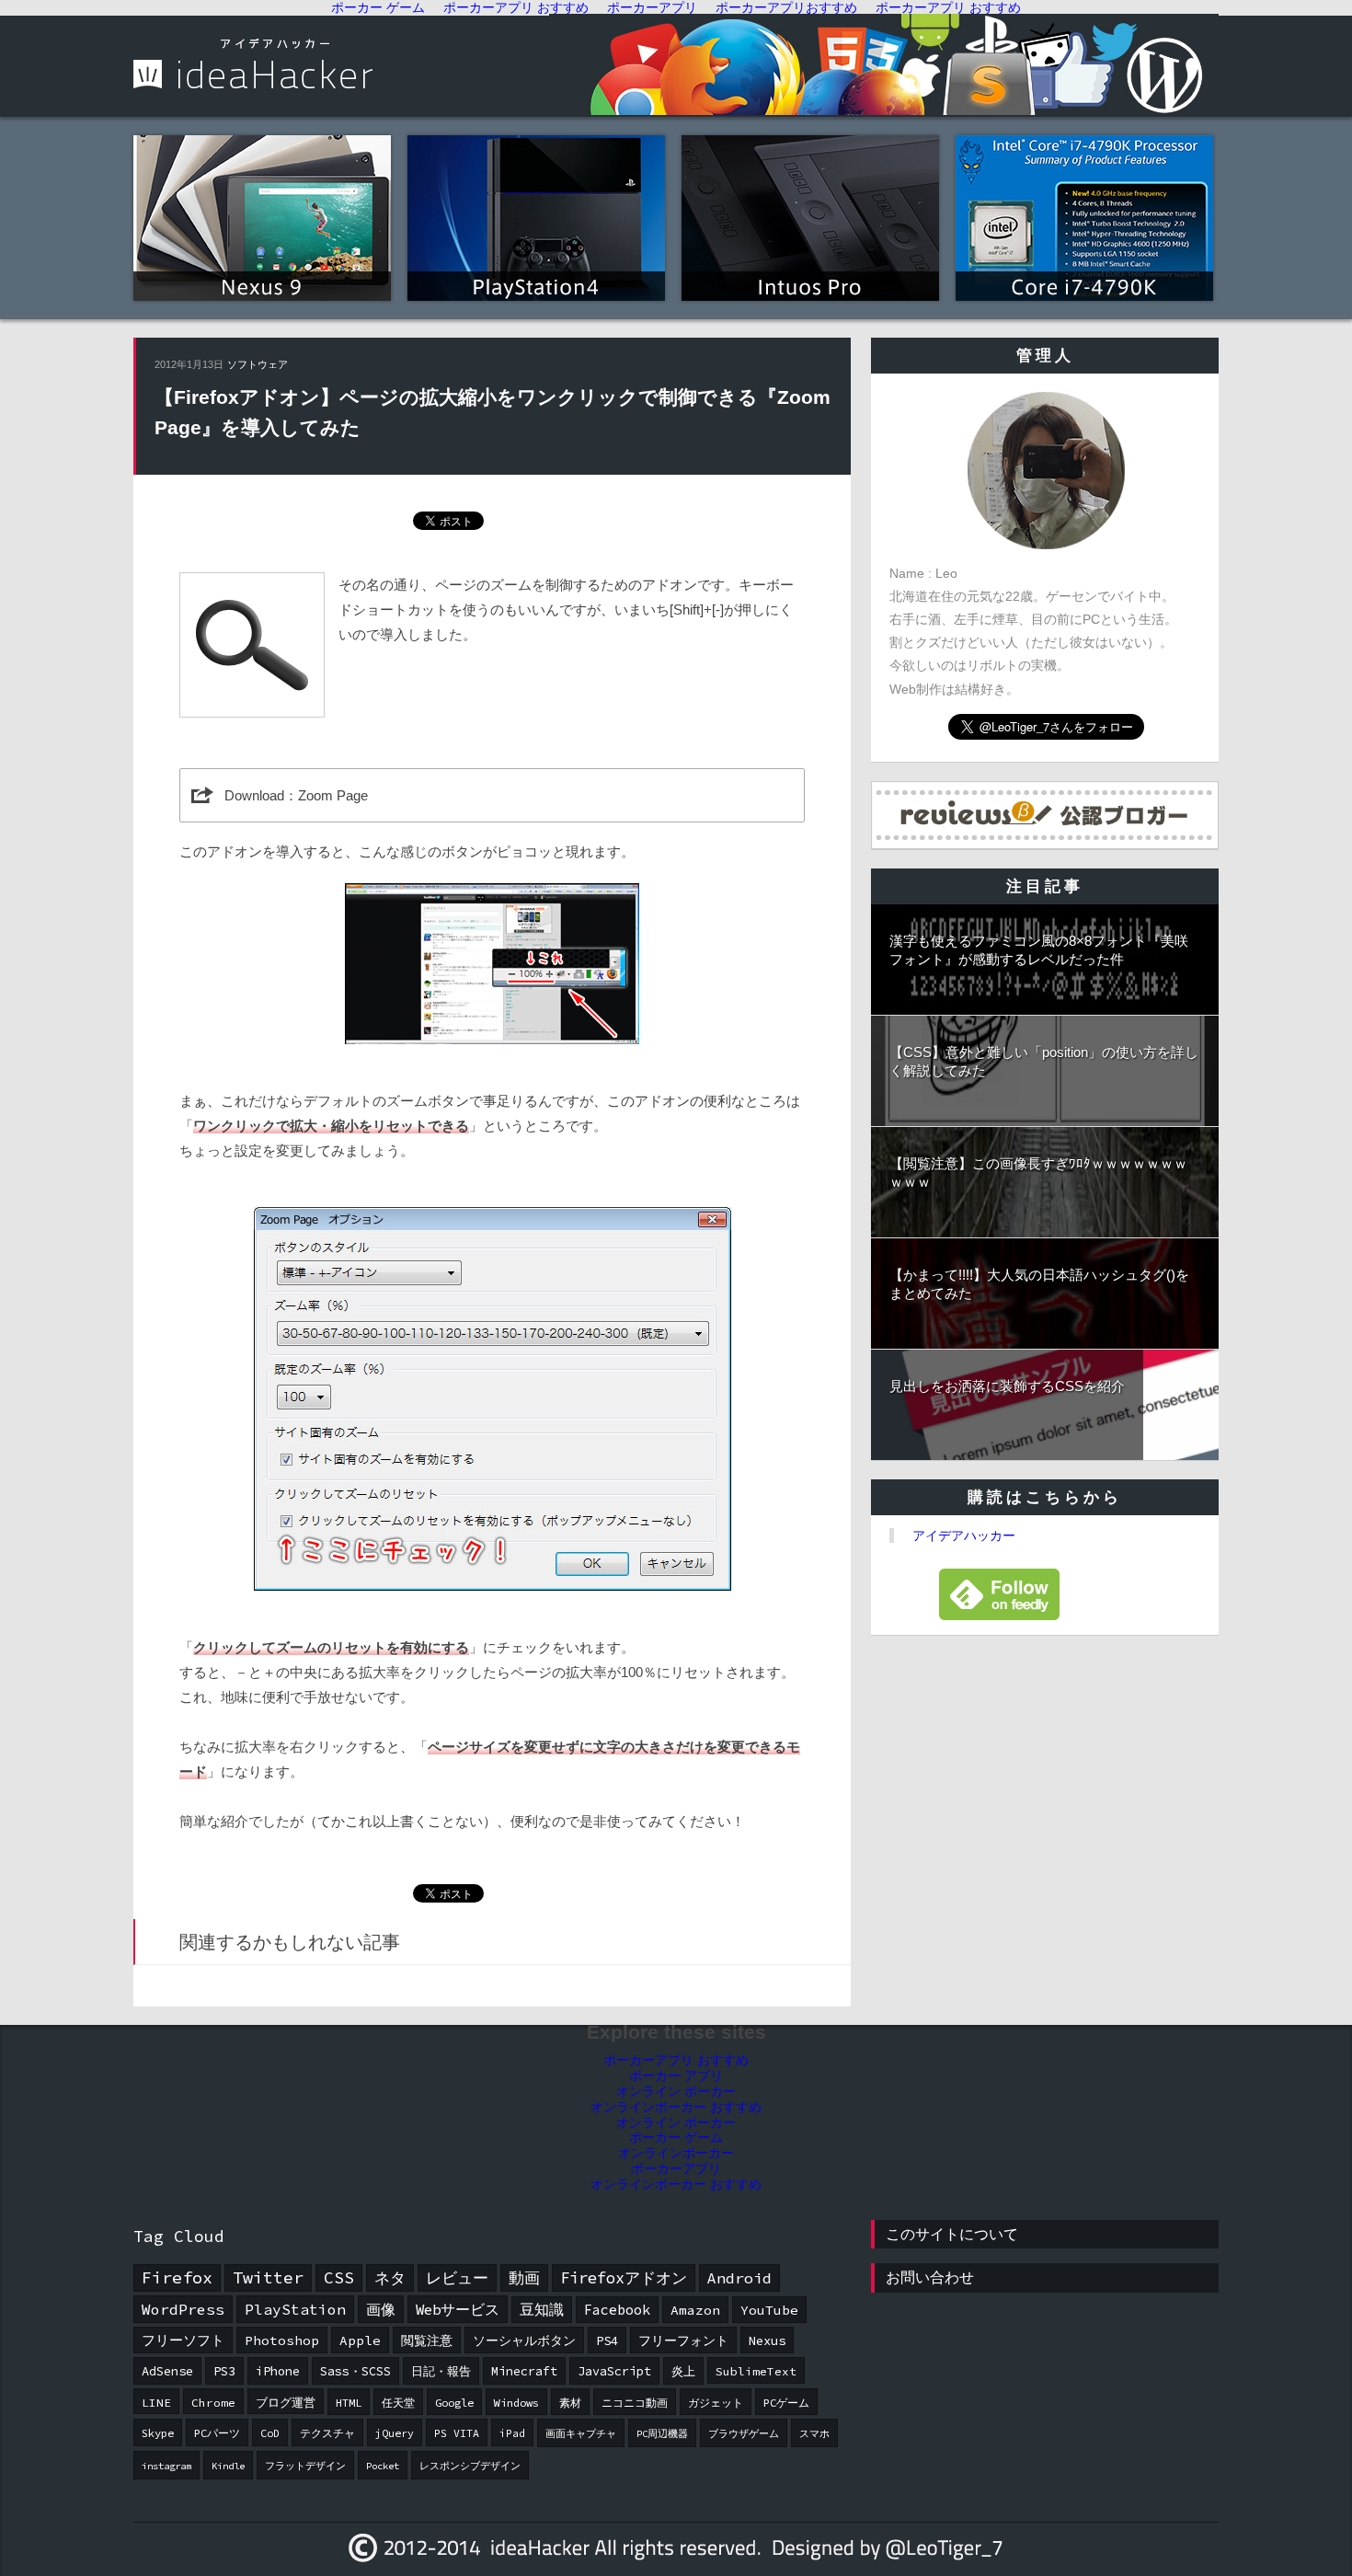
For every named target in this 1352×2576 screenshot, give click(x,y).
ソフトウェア (258, 364)
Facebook (617, 2310)
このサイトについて (952, 2234)
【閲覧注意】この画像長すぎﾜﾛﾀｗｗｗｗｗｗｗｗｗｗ (1038, 1173)
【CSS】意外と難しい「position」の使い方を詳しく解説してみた (1044, 1061)
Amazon (695, 2310)
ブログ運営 (286, 2402)
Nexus (767, 2340)
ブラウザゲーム (744, 2434)
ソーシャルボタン (524, 2340)
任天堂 (398, 2403)
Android (739, 2278)
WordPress (183, 2309)
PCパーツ (217, 2433)
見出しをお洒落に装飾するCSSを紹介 (1007, 1386)
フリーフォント (683, 2340)
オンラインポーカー (676, 2153)
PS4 (607, 2340)
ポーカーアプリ (676, 2168)
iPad (512, 2433)
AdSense (167, 2371)
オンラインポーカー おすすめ (676, 2107)
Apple (360, 2340)
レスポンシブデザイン (470, 2466)
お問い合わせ (930, 2277)
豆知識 (542, 2310)
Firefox (177, 2277)
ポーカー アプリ (676, 2076)
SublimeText (756, 2371)
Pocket (383, 2466)
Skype (158, 2433)
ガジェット (716, 2403)
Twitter (268, 2277)
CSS (339, 2277)
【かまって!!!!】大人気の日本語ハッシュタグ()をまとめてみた (1039, 1284)
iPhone (278, 2371)
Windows (516, 2403)
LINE (156, 2402)
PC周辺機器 (662, 2434)
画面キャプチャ (581, 2434)
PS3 (224, 2371)
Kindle (228, 2466)
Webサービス (458, 2309)
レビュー (457, 2278)
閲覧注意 (427, 2340)
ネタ (390, 2278)
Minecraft (524, 2371)
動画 (524, 2278)
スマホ (814, 2434)
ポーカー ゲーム (676, 2137)
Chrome (213, 2402)
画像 (381, 2309)
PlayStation (295, 2309)
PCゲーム (786, 2403)
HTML (349, 2403)
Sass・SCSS (355, 2371)
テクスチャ (327, 2433)
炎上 (683, 2371)
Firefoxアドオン (624, 2278)
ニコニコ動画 (635, 2403)
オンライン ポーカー (676, 2091)
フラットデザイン (305, 2466)
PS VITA (457, 2433)
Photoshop (282, 2340)
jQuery (395, 2433)
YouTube (769, 2310)
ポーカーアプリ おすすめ (676, 2060)
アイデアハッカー (964, 1535)
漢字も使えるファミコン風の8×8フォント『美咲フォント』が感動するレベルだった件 (1039, 950)
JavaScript (614, 2371)
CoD (270, 2433)
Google (454, 2403)
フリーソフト (183, 2340)
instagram (166, 2466)
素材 (570, 2403)
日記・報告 (441, 2371)
